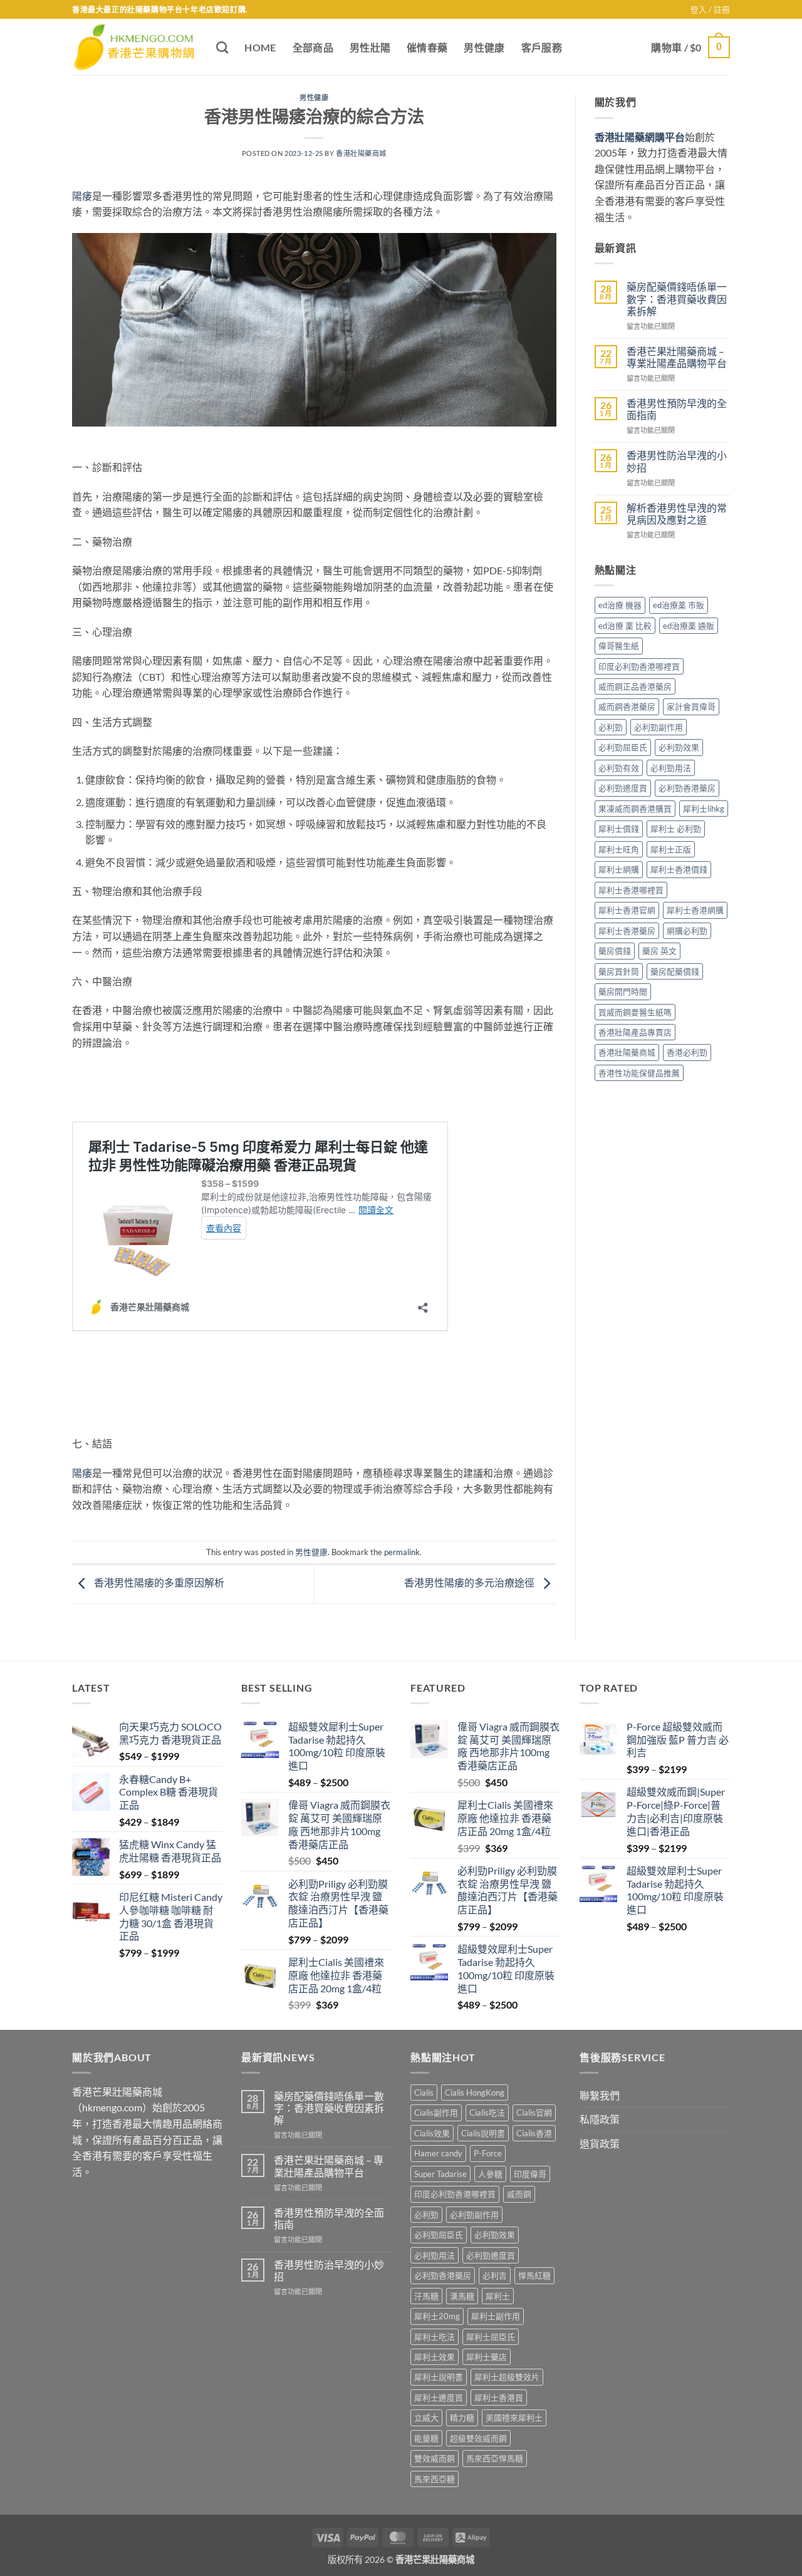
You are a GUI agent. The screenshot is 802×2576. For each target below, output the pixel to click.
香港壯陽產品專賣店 (635, 1032)
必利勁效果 (679, 747)
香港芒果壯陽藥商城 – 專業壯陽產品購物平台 (677, 357)
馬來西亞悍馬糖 (495, 2458)
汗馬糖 (426, 2296)
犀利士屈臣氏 (491, 2337)
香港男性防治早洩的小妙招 (677, 461)
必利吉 (495, 2275)
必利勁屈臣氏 (623, 747)
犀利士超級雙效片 (507, 2377)
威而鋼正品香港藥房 (635, 686)
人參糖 (490, 2174)
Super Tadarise (440, 2174)
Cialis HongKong (475, 2092)
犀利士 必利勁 (676, 829)
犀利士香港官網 (627, 910)
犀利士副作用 (496, 2316)
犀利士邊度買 (439, 2398)
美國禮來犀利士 (514, 2418)
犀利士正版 (671, 849)
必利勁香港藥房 (687, 788)
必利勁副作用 (659, 727)
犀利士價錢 (619, 829)
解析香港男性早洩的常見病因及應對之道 (677, 514)
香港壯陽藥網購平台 (640, 137)
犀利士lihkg (704, 809)
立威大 (426, 2418)
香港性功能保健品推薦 (639, 1073)
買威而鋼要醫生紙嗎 (635, 1012)
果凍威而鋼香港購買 (635, 809)
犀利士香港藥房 (627, 931)
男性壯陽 (370, 47)
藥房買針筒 (619, 971)
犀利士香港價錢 (679, 869)
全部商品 (313, 47)
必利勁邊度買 (623, 788)
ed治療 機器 (620, 605)
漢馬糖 (462, 2296)
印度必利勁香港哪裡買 (639, 666)
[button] (710, 9)
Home (260, 47)
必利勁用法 (671, 768)
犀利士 (498, 2296)
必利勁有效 (619, 768)
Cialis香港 (534, 2133)
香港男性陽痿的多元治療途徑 (470, 1582)
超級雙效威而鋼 (478, 2438)
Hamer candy (438, 2153)
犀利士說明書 (439, 2377)
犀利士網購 (619, 869)
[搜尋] (222, 47)
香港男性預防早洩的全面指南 (677, 409)
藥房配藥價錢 (675, 971)
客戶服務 (542, 47)
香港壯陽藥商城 (361, 153)
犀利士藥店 (487, 2357)
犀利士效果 (435, 2357)
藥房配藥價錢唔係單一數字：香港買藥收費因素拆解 (677, 298)
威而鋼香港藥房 (627, 706)
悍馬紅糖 (534, 2275)
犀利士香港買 (499, 2398)
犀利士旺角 (619, 849)
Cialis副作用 (436, 2113)
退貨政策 (600, 2144)
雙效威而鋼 (435, 2458)
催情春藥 (427, 47)
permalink (402, 1552)
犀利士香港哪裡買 (631, 890)
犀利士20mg (437, 2316)
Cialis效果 (432, 2133)
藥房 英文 (659, 951)
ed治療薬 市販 (679, 605)
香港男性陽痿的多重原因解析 (158, 1582)
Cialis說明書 (483, 2133)
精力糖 (462, 2418)
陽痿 (82, 196)
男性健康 (484, 47)
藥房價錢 (615, 951)
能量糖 (426, 2438)
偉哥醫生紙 (619, 646)
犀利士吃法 (435, 2337)
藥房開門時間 (623, 991)
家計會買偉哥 (691, 706)
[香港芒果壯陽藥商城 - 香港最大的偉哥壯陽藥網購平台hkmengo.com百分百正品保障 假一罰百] (135, 48)
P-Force (488, 2153)
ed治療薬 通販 (689, 626)
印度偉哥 (530, 2174)
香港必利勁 (687, 1052)
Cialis (424, 2092)
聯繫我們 (600, 2095)
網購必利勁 (687, 931)
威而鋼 (519, 2194)
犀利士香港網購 (695, 910)
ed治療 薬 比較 (625, 626)
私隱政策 (600, 2119)
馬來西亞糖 (435, 2479)
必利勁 (611, 727)
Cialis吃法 (487, 2113)
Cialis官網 (534, 2113)
